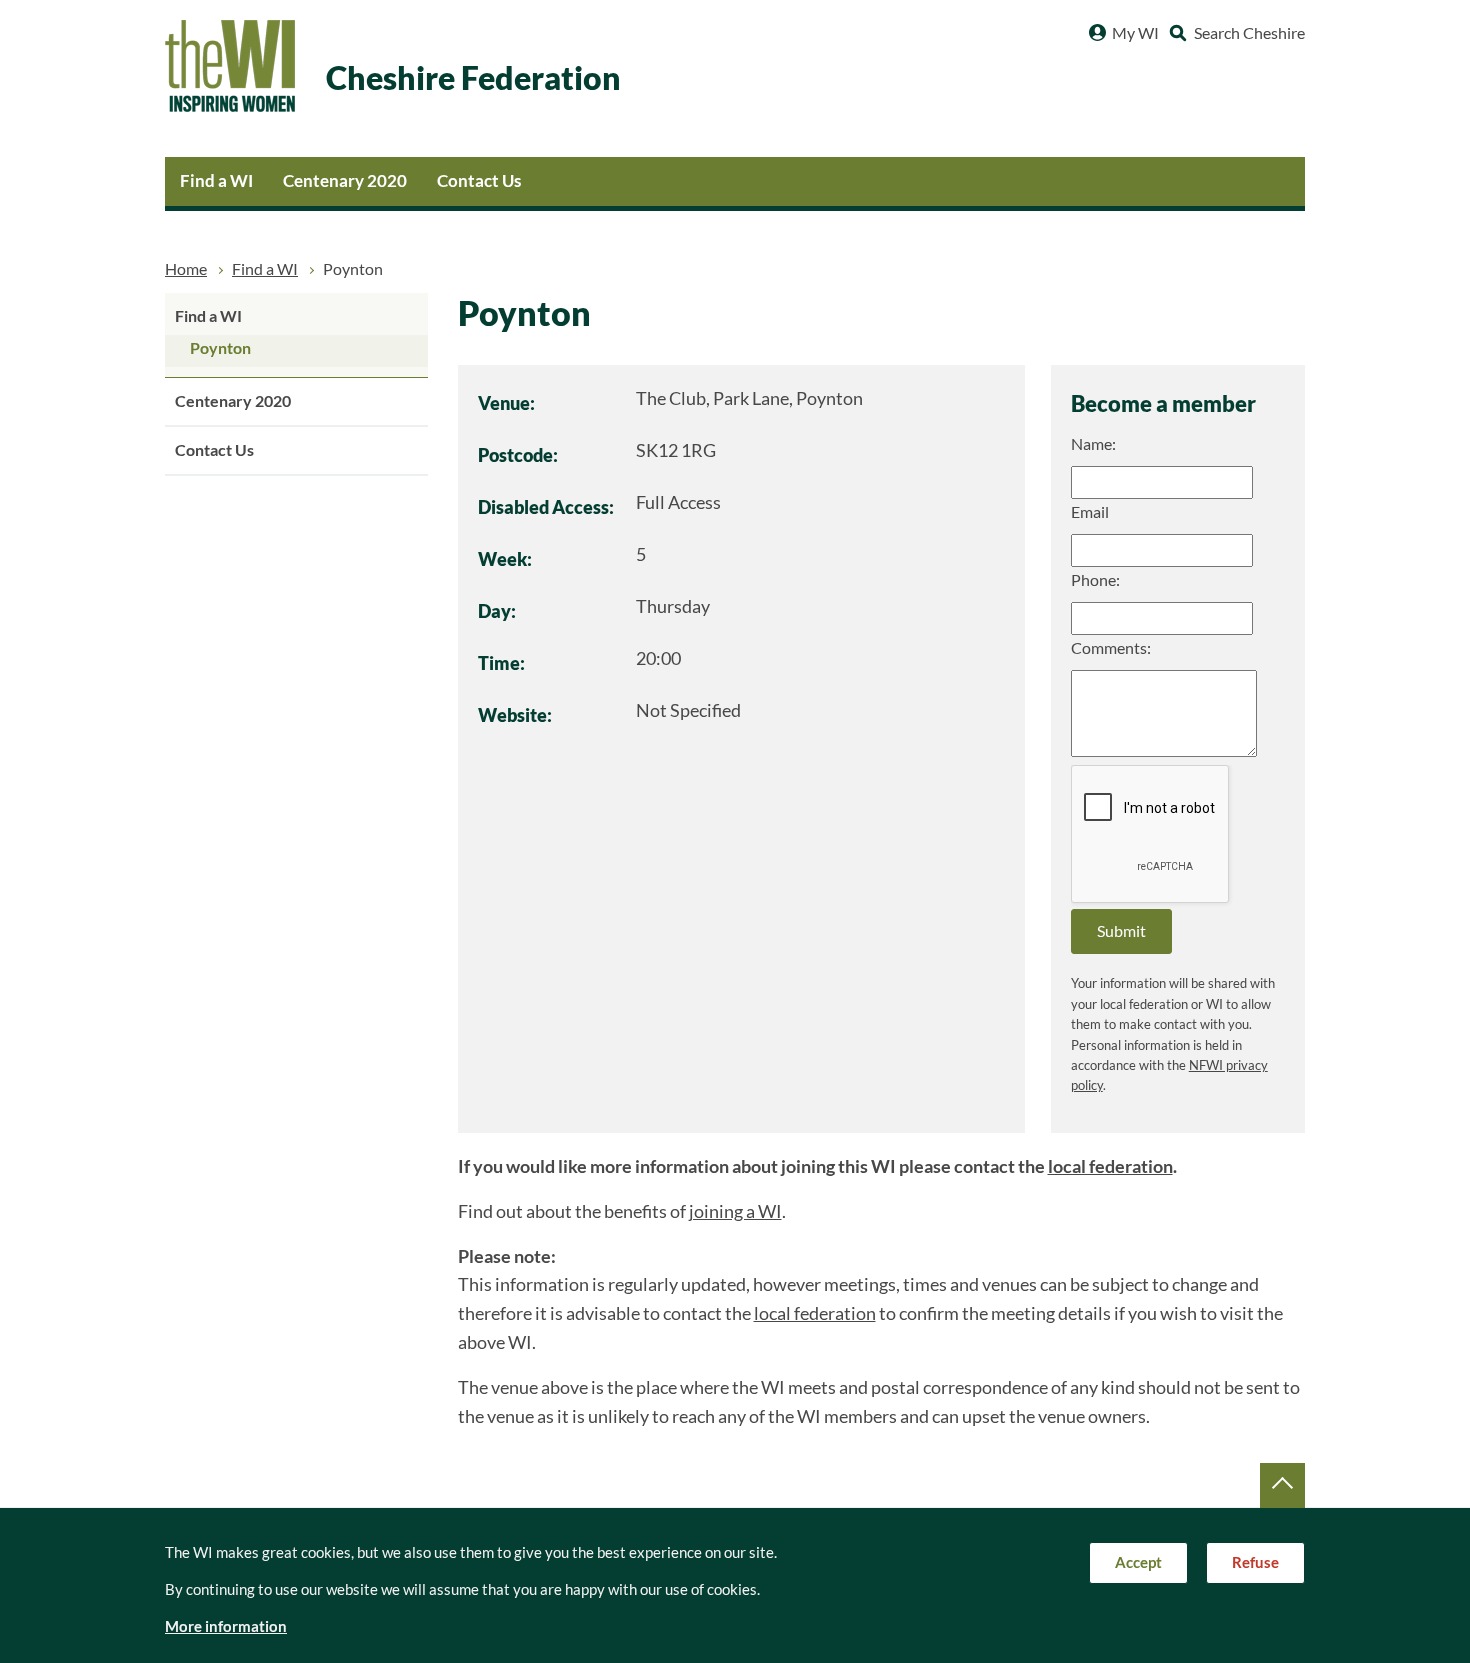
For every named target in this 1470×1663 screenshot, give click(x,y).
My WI (1135, 33)
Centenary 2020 (345, 180)
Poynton (220, 348)
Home (186, 269)
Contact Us (479, 180)
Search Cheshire (1249, 33)
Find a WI (216, 180)
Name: (1093, 444)
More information (226, 1626)
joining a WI (735, 1211)
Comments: (1111, 648)
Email (1090, 512)
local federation (1110, 1166)
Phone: (1095, 580)
